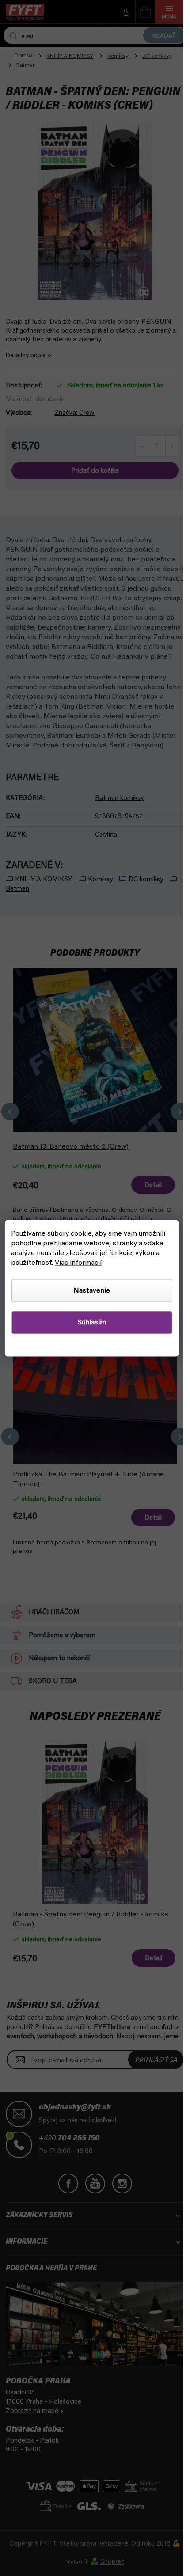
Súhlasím (92, 1322)
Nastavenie (92, 1290)
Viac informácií (78, 1263)
